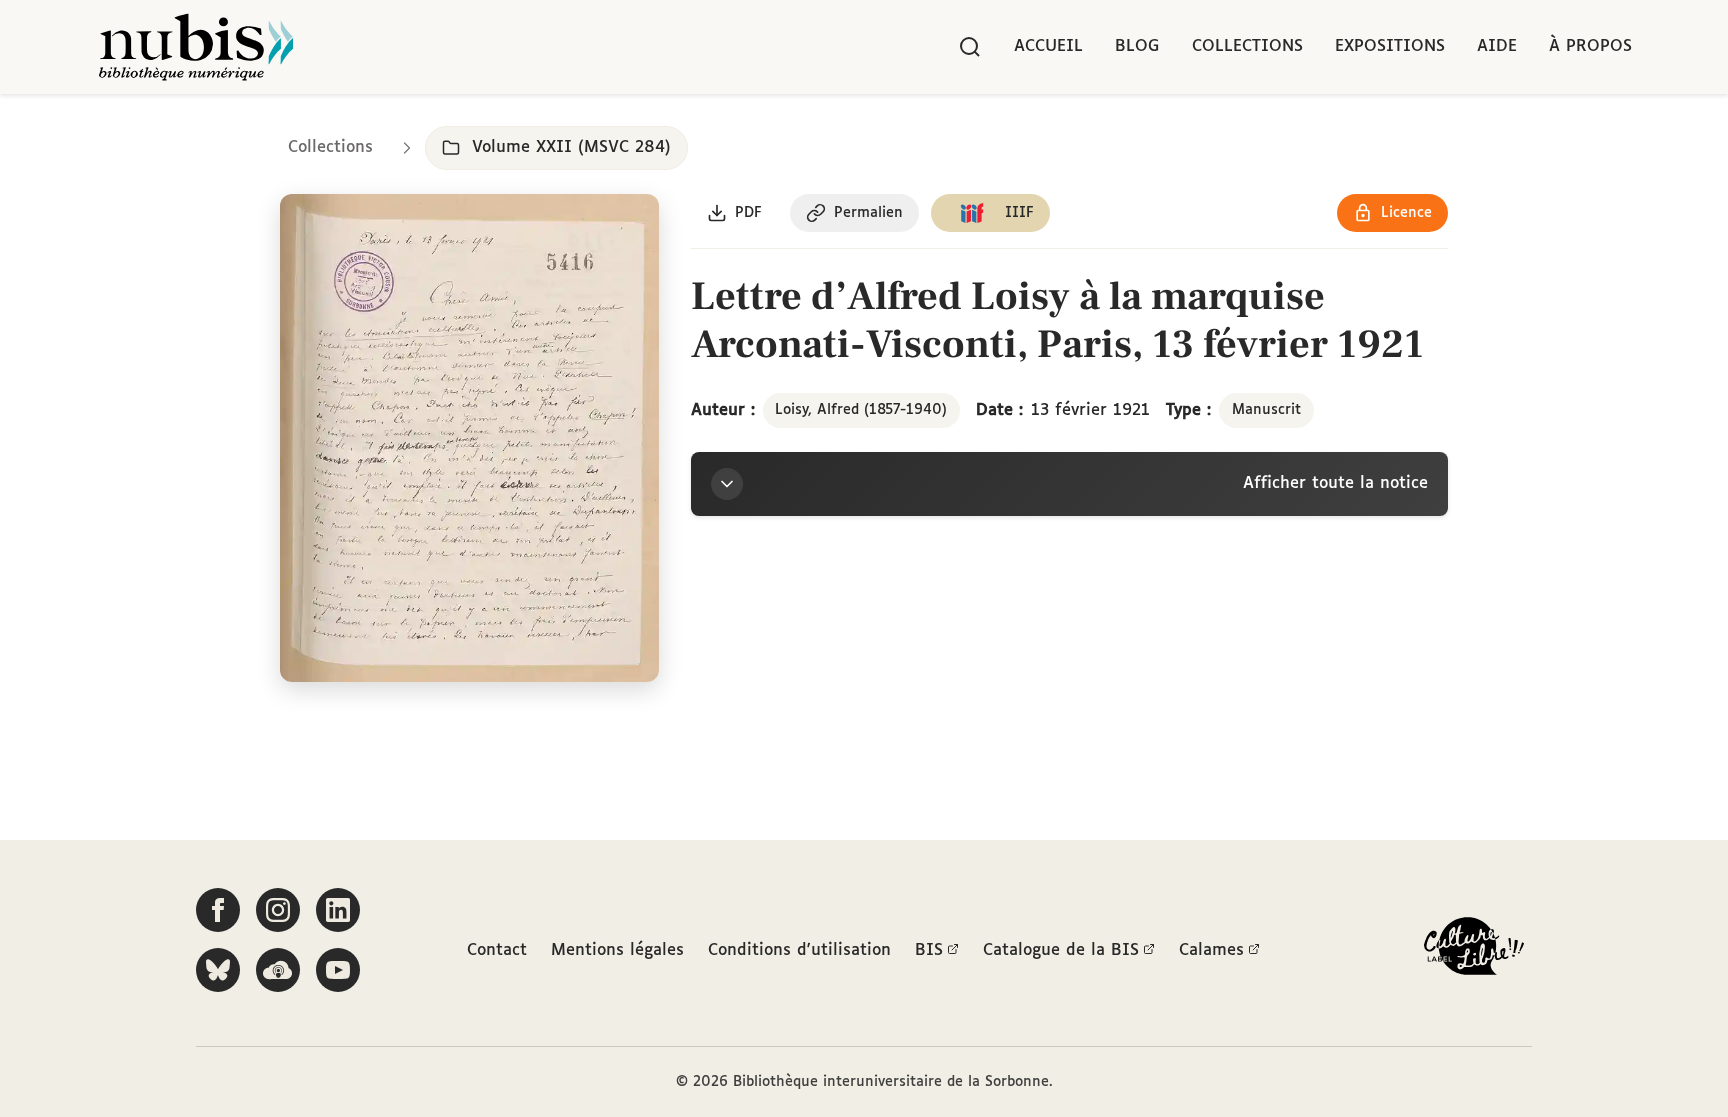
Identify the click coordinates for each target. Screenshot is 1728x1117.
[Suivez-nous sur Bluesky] (218, 970)
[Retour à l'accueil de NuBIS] (196, 47)
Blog (1137, 46)
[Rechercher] (970, 47)
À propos (1590, 46)
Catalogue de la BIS (1061, 950)
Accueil (1048, 46)
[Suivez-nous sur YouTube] (338, 970)
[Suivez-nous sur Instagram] (278, 910)
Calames (1211, 950)
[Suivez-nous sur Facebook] (218, 910)
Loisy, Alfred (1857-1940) (861, 410)
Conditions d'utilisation (799, 950)
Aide (1497, 46)
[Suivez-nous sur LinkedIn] (338, 910)
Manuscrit (1266, 410)
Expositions (1390, 46)
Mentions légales (617, 950)
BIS (929, 950)
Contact (497, 950)
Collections (1247, 46)
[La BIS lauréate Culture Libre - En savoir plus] (1474, 950)
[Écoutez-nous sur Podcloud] (278, 970)
